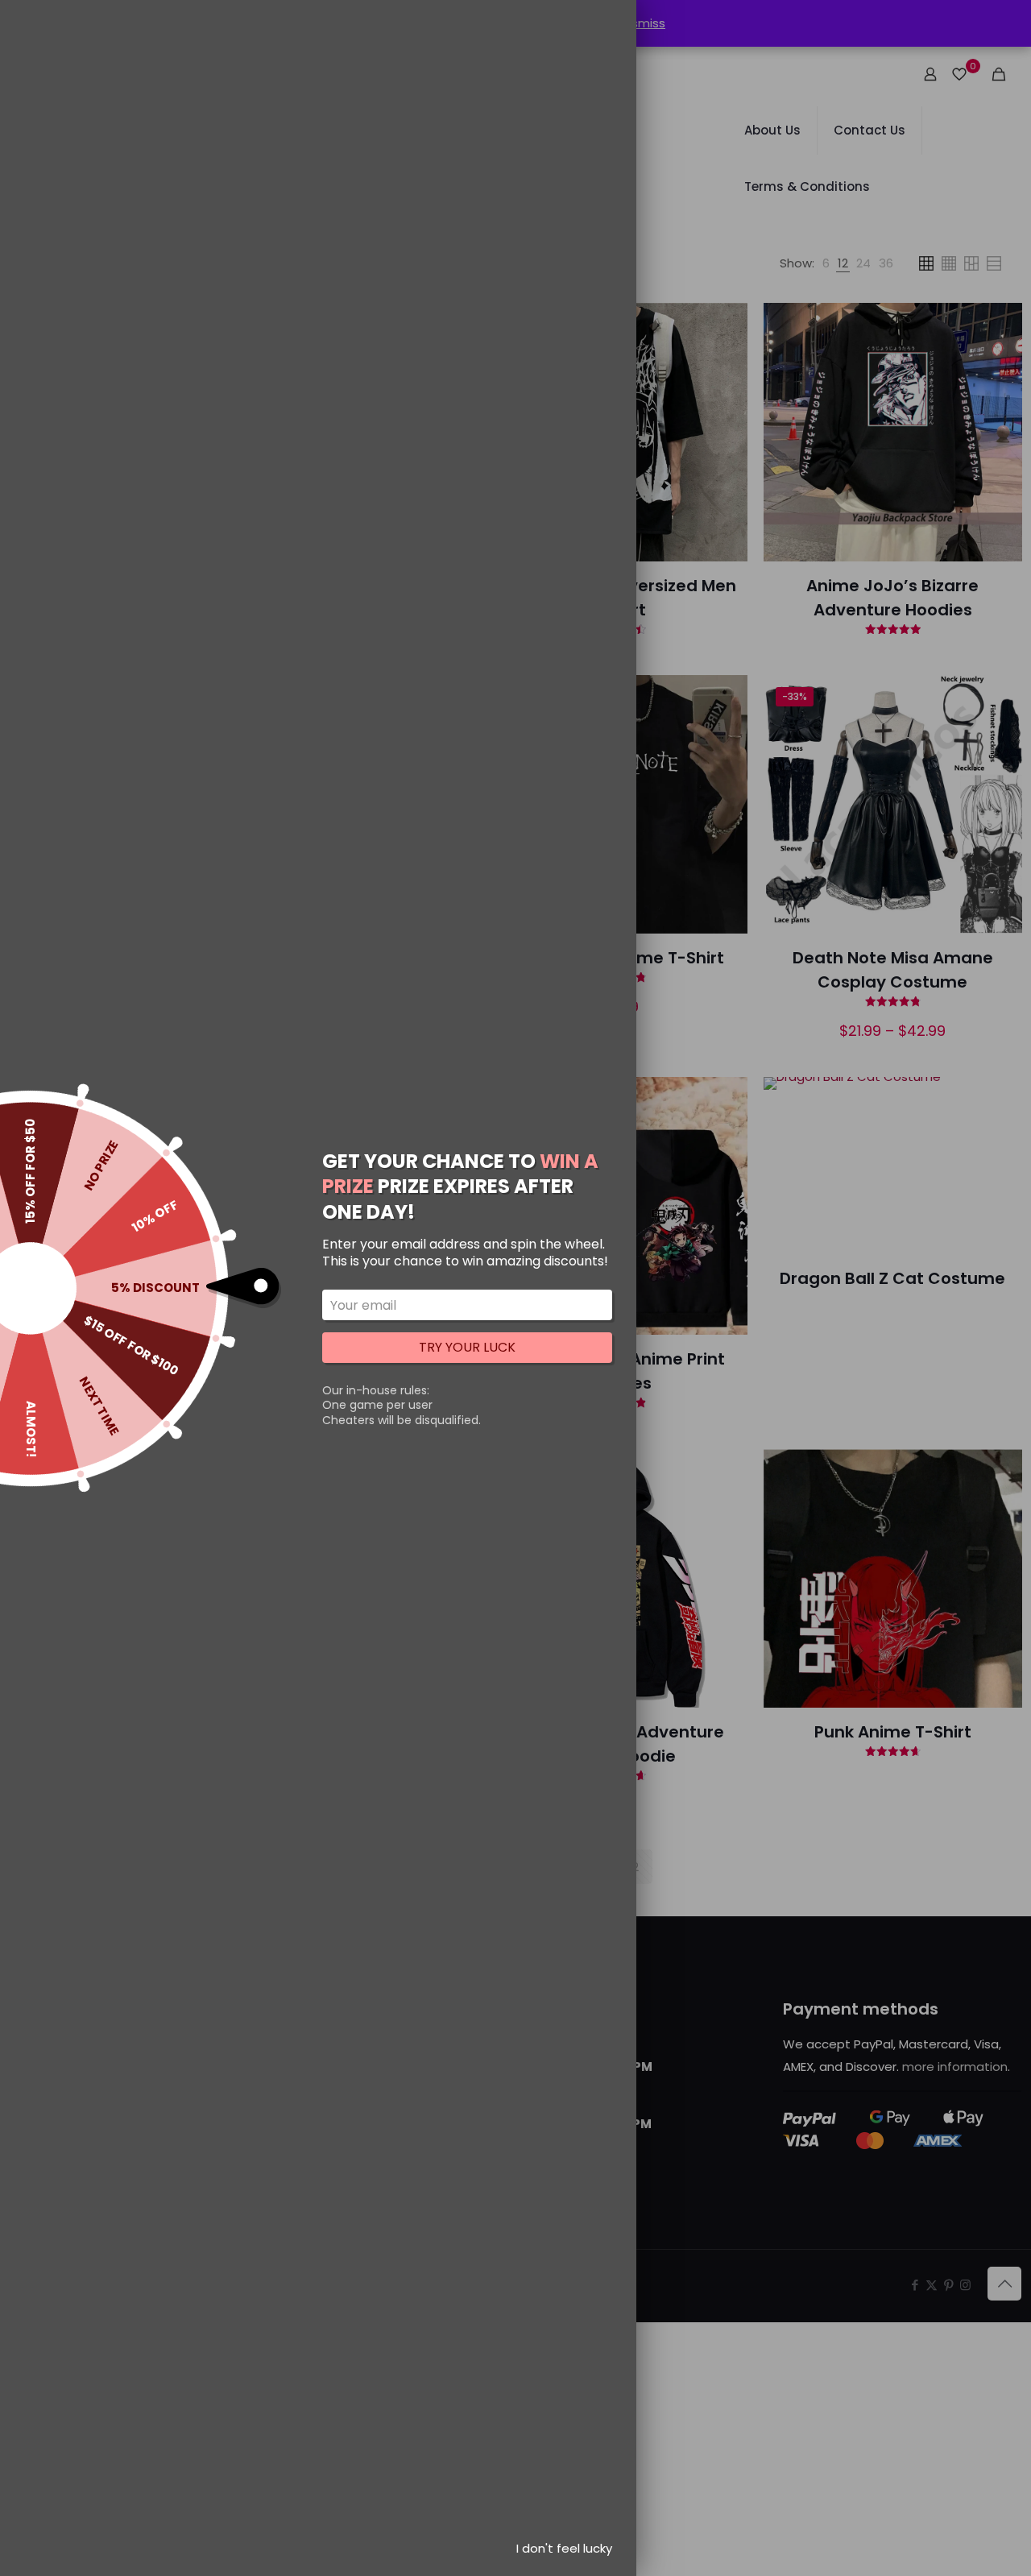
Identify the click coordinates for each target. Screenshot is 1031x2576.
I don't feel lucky (564, 2548)
